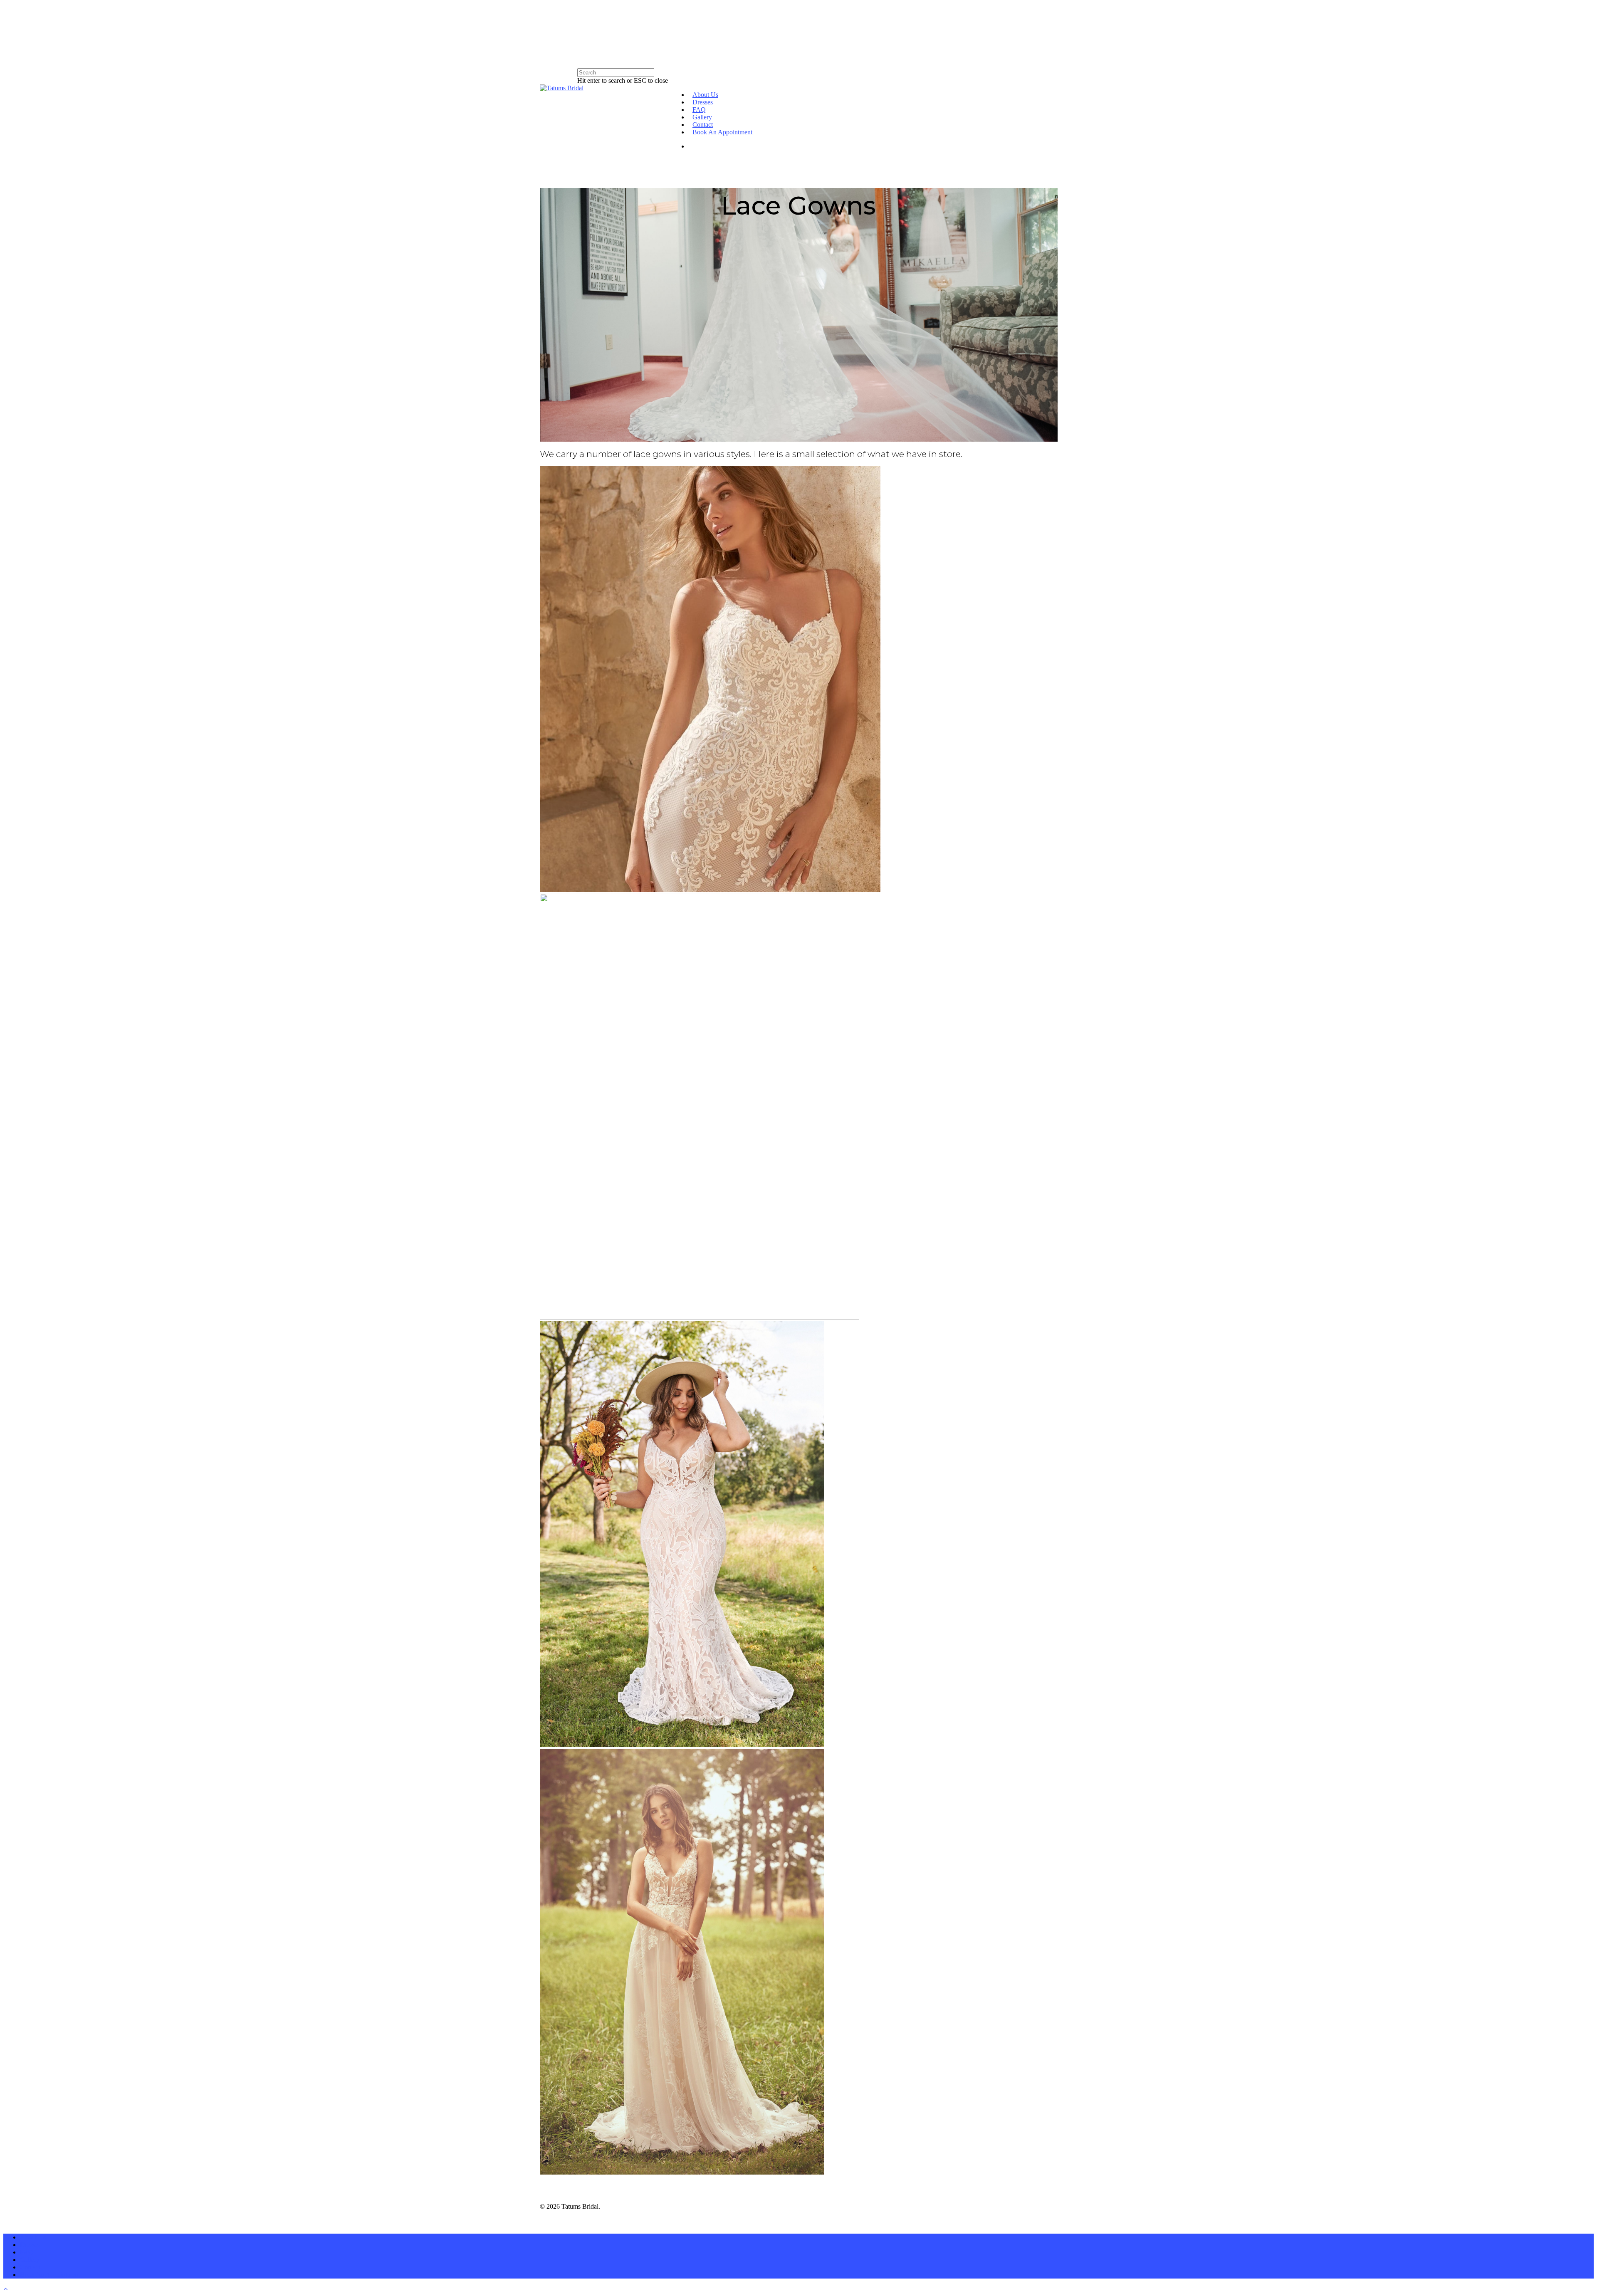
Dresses (703, 102)
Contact (703, 125)
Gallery (702, 117)
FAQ (699, 110)
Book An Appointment (722, 132)
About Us (705, 95)
